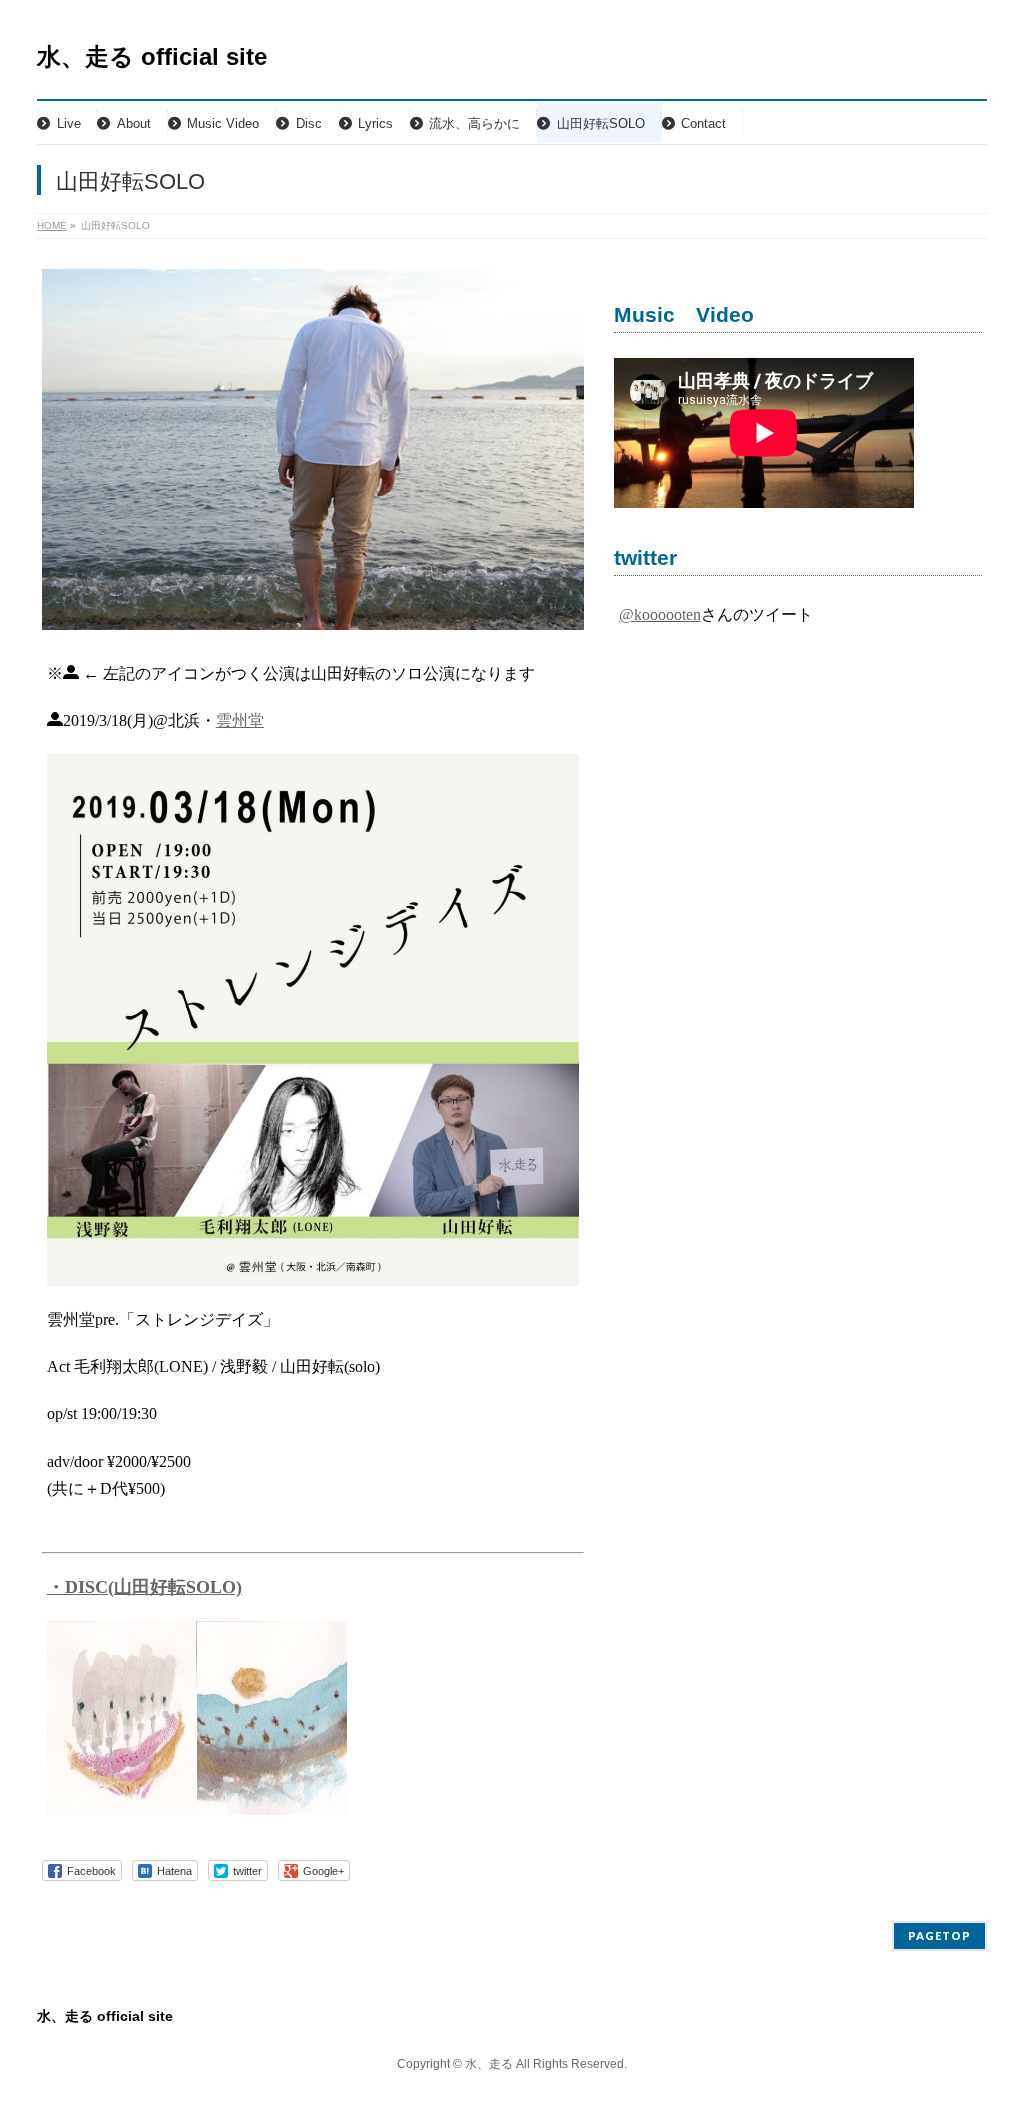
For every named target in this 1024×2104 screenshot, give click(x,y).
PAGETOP (939, 1935)
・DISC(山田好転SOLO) (144, 1587)
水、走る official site (152, 56)
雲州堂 (240, 720)
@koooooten (660, 614)
